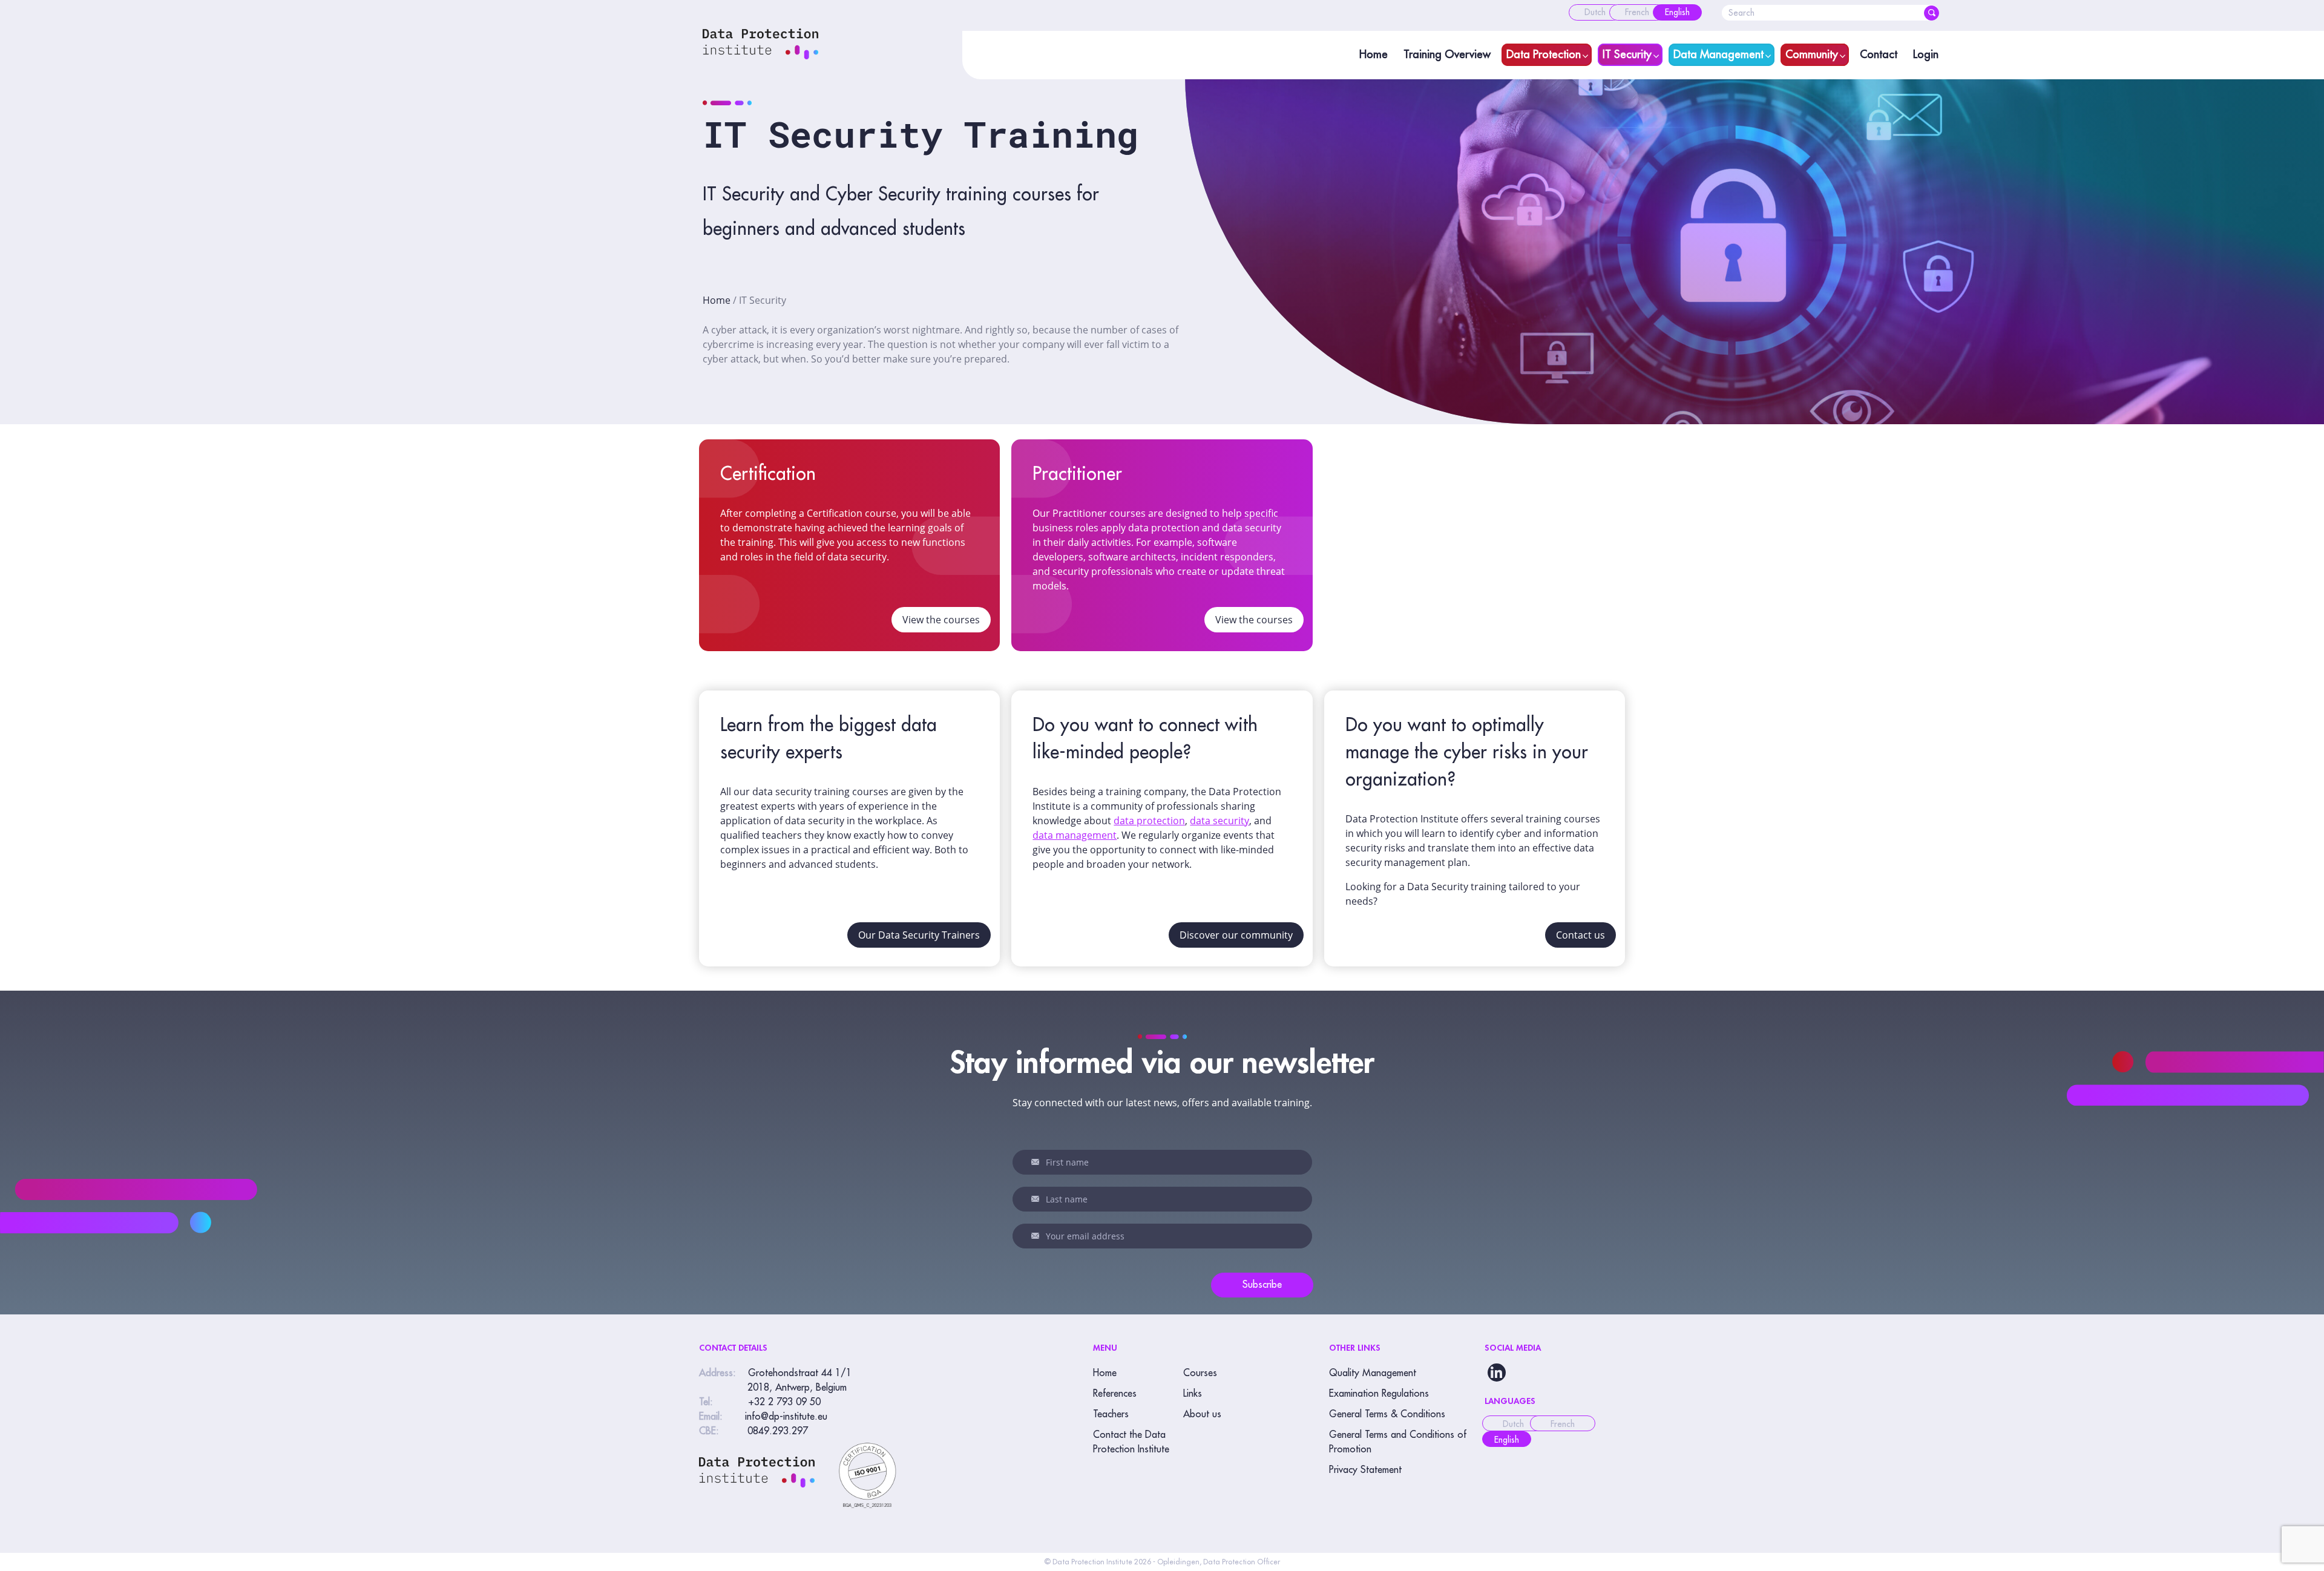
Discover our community (1236, 935)
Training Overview (1447, 54)
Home (1374, 54)
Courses (1200, 1373)
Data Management (1718, 54)
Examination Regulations (1379, 1394)
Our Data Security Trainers (919, 935)
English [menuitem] (1507, 1440)
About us (1202, 1414)
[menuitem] (1595, 12)
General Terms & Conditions (1387, 1414)
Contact (1879, 54)
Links (1193, 1394)
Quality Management (1373, 1373)
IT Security (1627, 54)
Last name (1037, 1199)
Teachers (1111, 1414)
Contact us (1581, 935)
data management (1075, 835)
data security (1219, 821)
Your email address (1037, 1236)
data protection (1149, 821)
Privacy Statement (1365, 1470)
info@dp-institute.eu (786, 1417)
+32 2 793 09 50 (784, 1402)
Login (1926, 54)
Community (1812, 54)
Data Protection (1544, 54)
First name (1037, 1162)
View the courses (941, 620)
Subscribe (1262, 1285)
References (1115, 1394)
